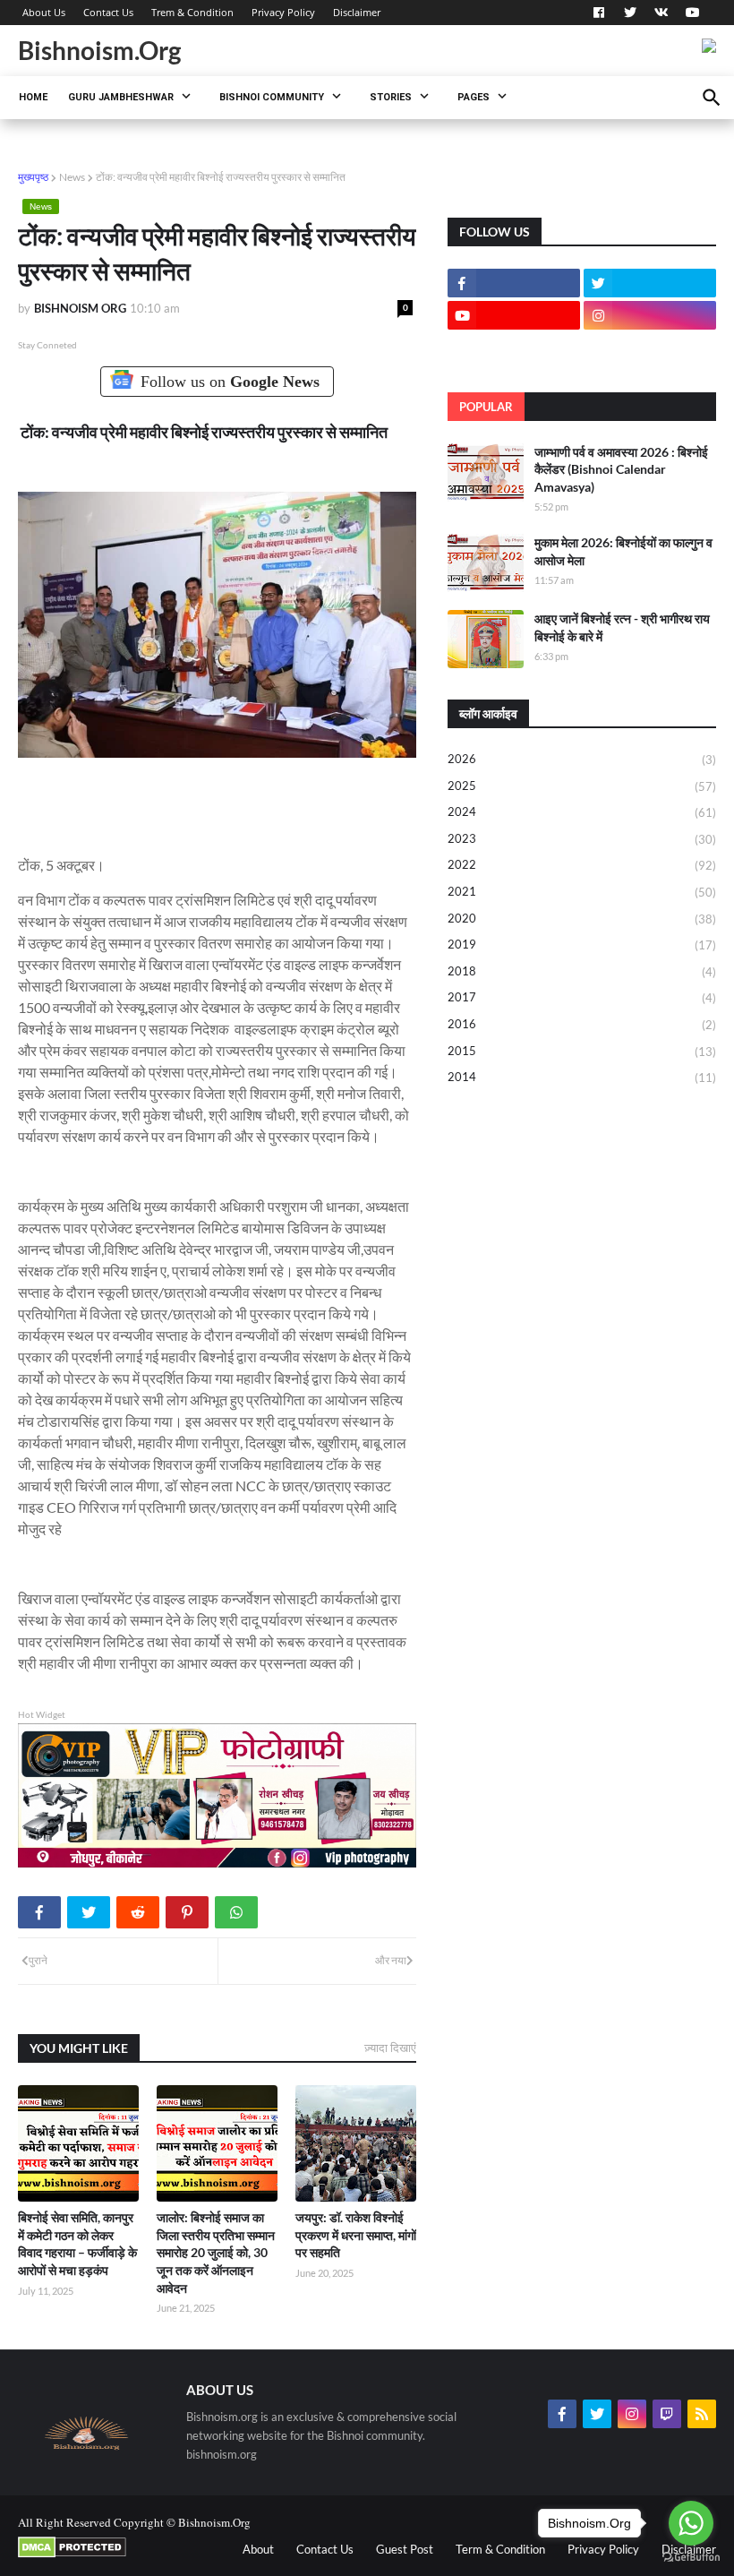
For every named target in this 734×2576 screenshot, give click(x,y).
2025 (582, 786)
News (72, 177)
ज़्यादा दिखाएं (390, 2048)
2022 (582, 865)
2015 (582, 1051)
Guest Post (405, 2549)
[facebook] (599, 13)
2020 (582, 919)
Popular (486, 407)
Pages (474, 97)
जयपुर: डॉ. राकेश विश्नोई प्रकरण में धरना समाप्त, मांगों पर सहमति (356, 2235)
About (258, 2549)
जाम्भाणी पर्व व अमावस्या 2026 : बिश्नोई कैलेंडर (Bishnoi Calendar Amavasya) (621, 469)
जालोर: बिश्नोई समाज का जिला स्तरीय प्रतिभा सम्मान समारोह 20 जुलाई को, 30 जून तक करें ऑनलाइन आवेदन (216, 2252)
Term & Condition (500, 2549)
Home (33, 97)
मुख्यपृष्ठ (33, 177)
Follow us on (230, 382)
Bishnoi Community (272, 97)
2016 (582, 1024)
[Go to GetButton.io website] (691, 2558)
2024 (582, 812)
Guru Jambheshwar (121, 97)
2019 (582, 945)
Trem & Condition (192, 12)
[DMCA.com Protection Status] (72, 2554)
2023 (582, 839)
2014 (582, 1077)
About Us (44, 12)
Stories (391, 97)
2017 (582, 997)
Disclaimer (357, 12)
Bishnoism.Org (99, 50)
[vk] (661, 13)
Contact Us (108, 12)
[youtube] (691, 13)
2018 (582, 971)
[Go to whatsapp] (691, 2523)
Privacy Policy (283, 12)
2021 (582, 892)
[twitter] (630, 13)
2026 (582, 759)
